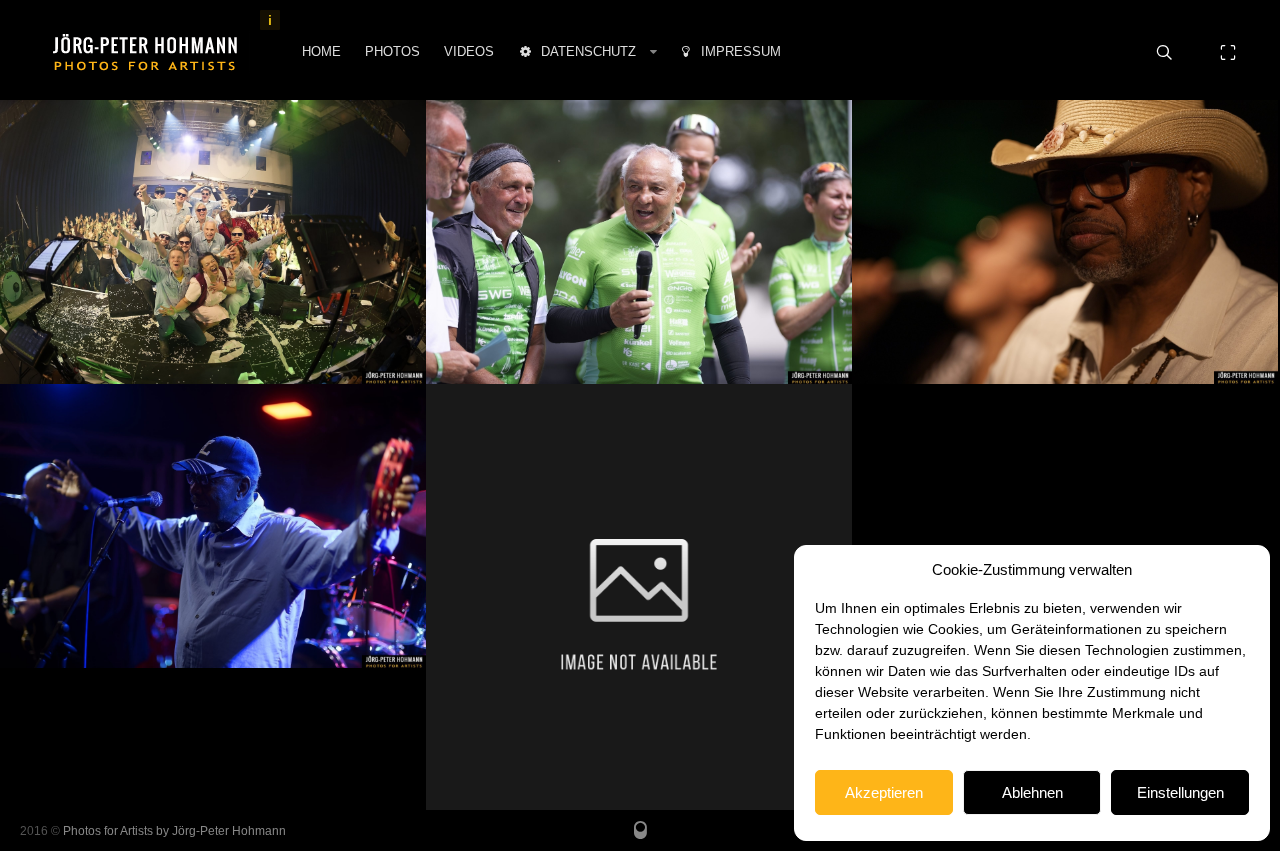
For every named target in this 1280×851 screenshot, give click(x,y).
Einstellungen (1180, 792)
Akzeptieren (884, 792)
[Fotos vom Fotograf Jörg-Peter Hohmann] (145, 52)
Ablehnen (1032, 792)
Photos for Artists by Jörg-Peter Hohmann (174, 831)
